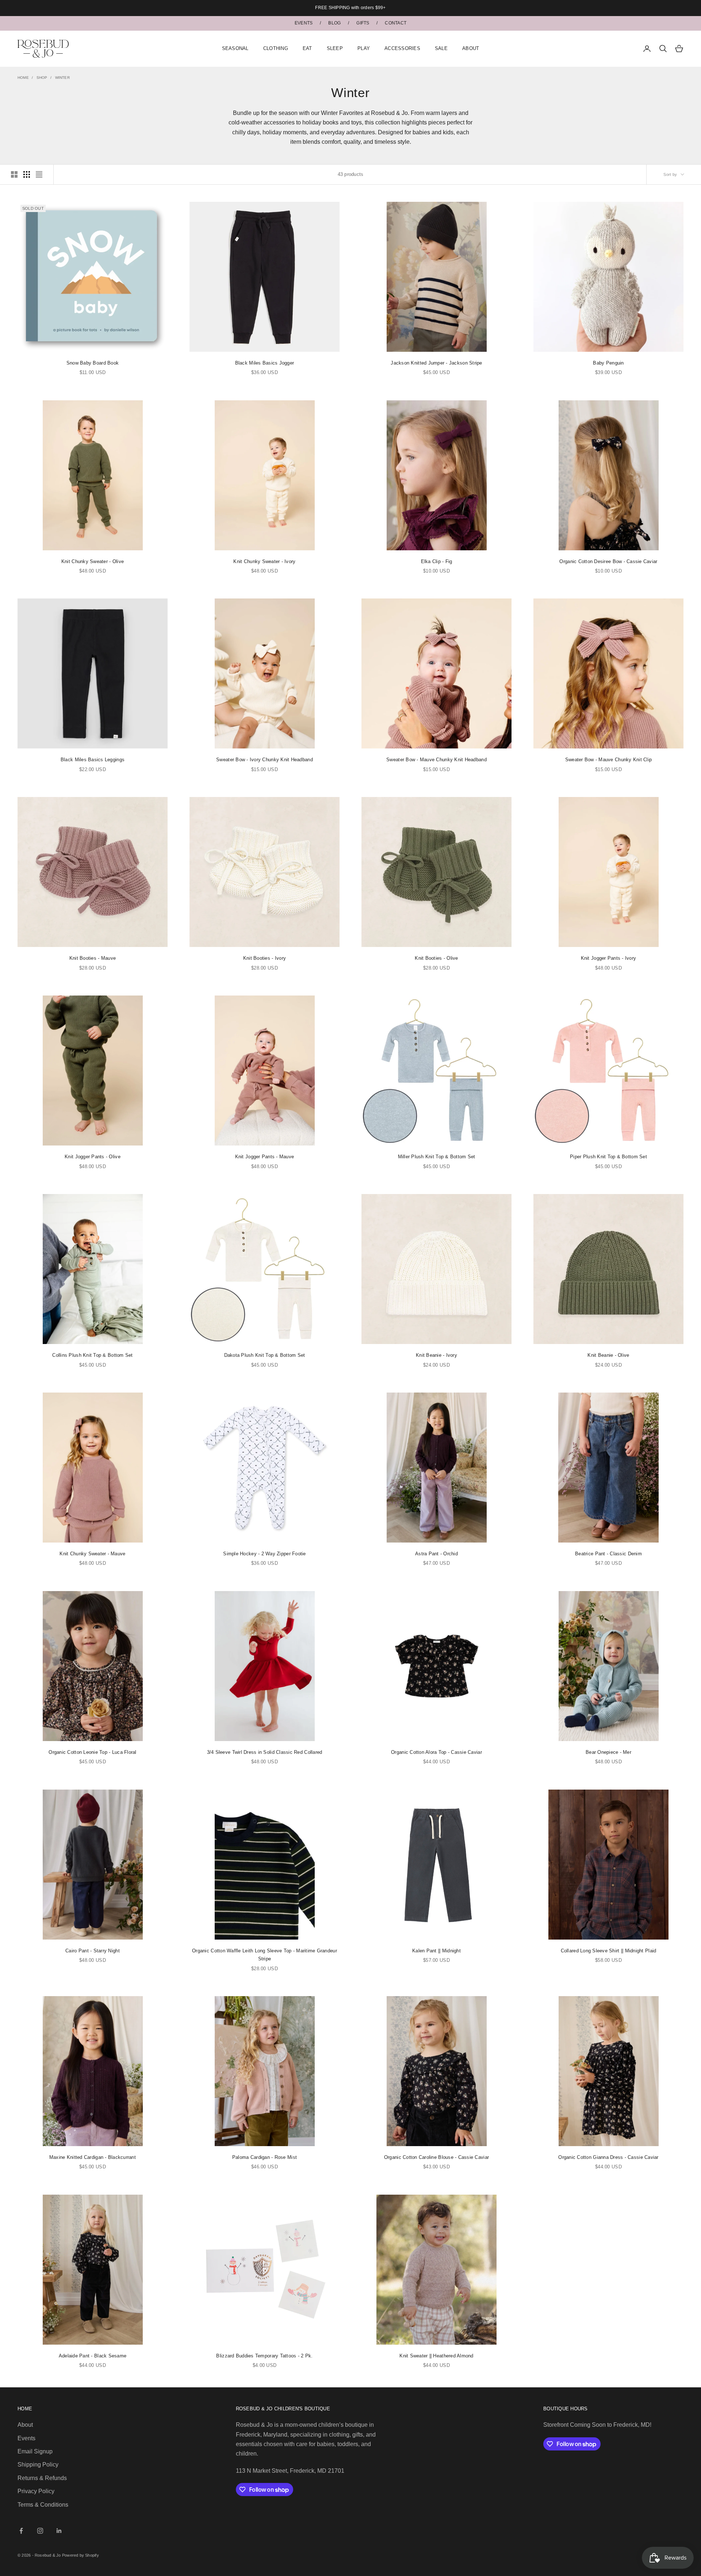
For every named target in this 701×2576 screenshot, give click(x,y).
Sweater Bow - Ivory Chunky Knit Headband (265, 760)
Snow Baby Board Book (93, 363)
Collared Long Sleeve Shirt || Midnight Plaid (609, 1951)
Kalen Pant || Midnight (436, 1951)
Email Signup (35, 2451)
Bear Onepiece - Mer (608, 1752)
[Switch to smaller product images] (27, 174)
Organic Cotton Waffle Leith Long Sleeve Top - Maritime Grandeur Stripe (265, 1955)
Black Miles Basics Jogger (265, 363)
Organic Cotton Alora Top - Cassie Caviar (436, 1752)
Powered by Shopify (81, 2555)
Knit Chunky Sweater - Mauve (92, 1554)
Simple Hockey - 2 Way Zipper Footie (264, 1554)
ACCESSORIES (402, 48)
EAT (307, 48)
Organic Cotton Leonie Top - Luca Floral (92, 1752)
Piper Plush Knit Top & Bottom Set (608, 1157)
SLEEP (335, 48)
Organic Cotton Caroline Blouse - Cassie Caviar (436, 2157)
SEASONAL (235, 48)
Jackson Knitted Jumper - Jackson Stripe (436, 363)
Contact (396, 23)
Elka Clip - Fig (437, 561)
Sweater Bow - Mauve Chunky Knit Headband (436, 760)
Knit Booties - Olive (436, 958)
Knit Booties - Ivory (265, 958)
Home (23, 78)
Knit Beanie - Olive (608, 1355)
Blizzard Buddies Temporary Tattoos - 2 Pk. (264, 2356)
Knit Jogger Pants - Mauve (265, 1157)
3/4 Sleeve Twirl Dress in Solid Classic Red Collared (265, 1752)
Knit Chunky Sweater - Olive (93, 561)
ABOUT (471, 48)
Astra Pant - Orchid (436, 1554)
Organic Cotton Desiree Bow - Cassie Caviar (608, 561)
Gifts (363, 23)
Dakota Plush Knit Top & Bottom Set (265, 1355)
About (25, 2425)
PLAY (364, 48)
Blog (334, 23)
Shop (42, 78)
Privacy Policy (36, 2491)
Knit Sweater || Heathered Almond (436, 2356)
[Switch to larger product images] (14, 174)
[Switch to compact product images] (39, 174)
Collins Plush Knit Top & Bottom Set (92, 1355)
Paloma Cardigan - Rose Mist (265, 2157)
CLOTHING (276, 48)
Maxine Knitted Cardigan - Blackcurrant (93, 2157)
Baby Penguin (608, 363)
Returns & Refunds (42, 2478)
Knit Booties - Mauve (93, 958)
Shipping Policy (38, 2465)
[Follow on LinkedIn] (59, 2531)
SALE (441, 48)
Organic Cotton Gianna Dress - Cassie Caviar (608, 2157)
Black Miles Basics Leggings (93, 760)
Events (304, 23)
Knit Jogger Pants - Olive (93, 1157)
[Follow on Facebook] (21, 2531)
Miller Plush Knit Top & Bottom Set (437, 1157)
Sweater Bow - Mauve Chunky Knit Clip (609, 760)
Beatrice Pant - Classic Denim (608, 1554)
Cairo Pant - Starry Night (93, 1951)
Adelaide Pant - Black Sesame (93, 2356)
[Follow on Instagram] (40, 2531)
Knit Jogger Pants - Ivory (609, 958)
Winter (62, 78)
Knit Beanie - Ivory (436, 1355)
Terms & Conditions (43, 2505)
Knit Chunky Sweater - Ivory (264, 561)
